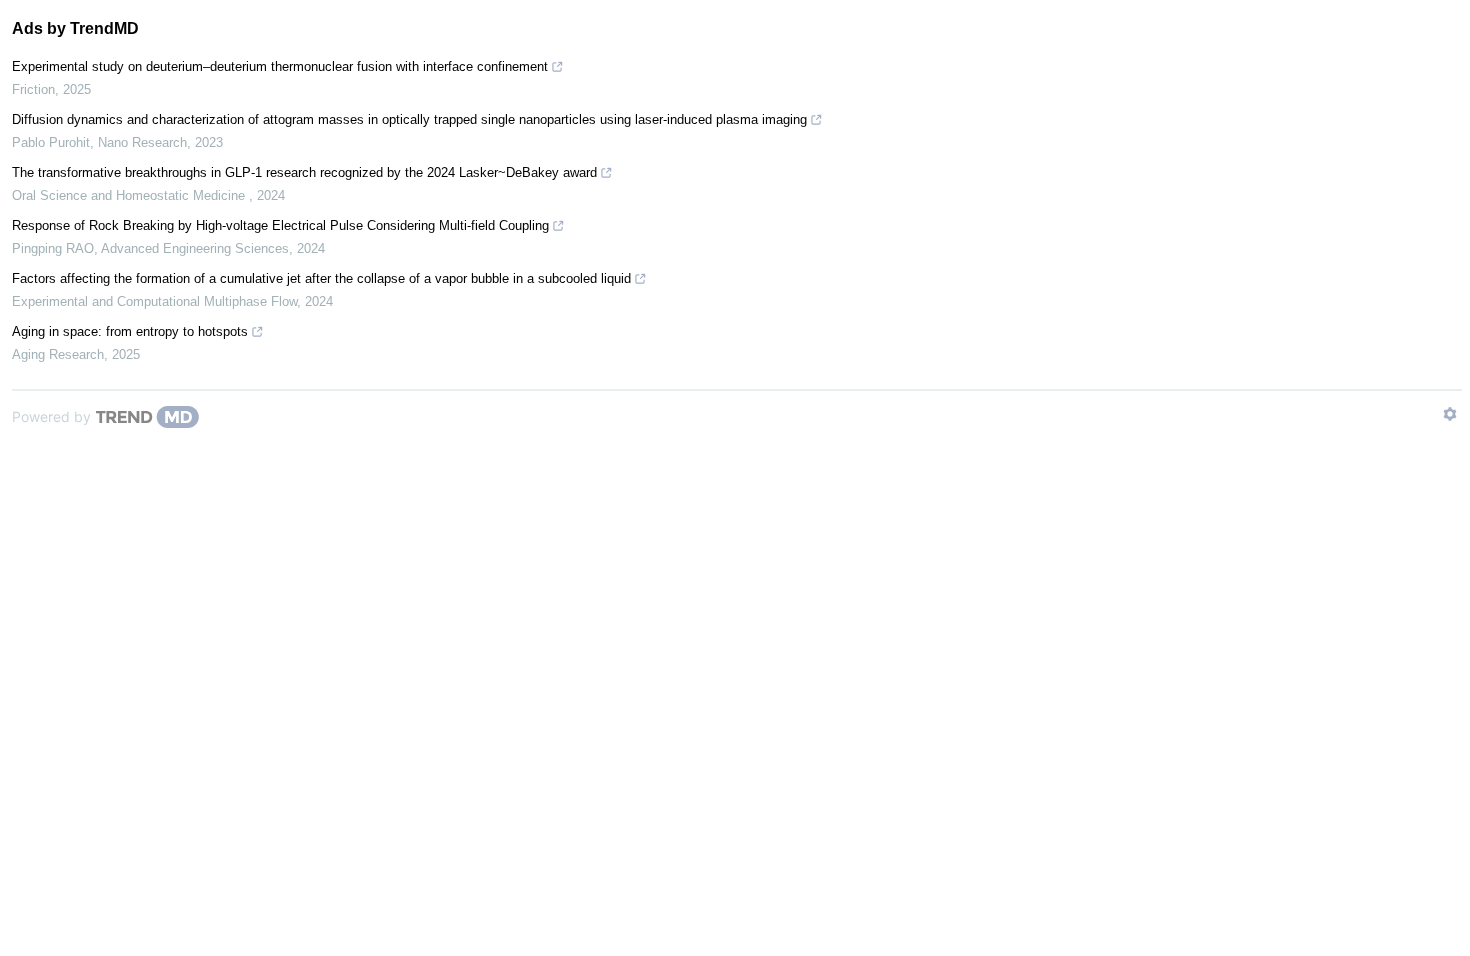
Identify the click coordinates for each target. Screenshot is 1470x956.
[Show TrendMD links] (1450, 414)
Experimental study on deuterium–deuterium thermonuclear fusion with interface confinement (280, 66)
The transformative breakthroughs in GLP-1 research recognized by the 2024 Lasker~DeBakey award (304, 172)
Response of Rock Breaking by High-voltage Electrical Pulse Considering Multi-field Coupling (280, 225)
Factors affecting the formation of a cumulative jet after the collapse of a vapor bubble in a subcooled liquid (321, 278)
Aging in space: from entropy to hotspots (130, 331)
